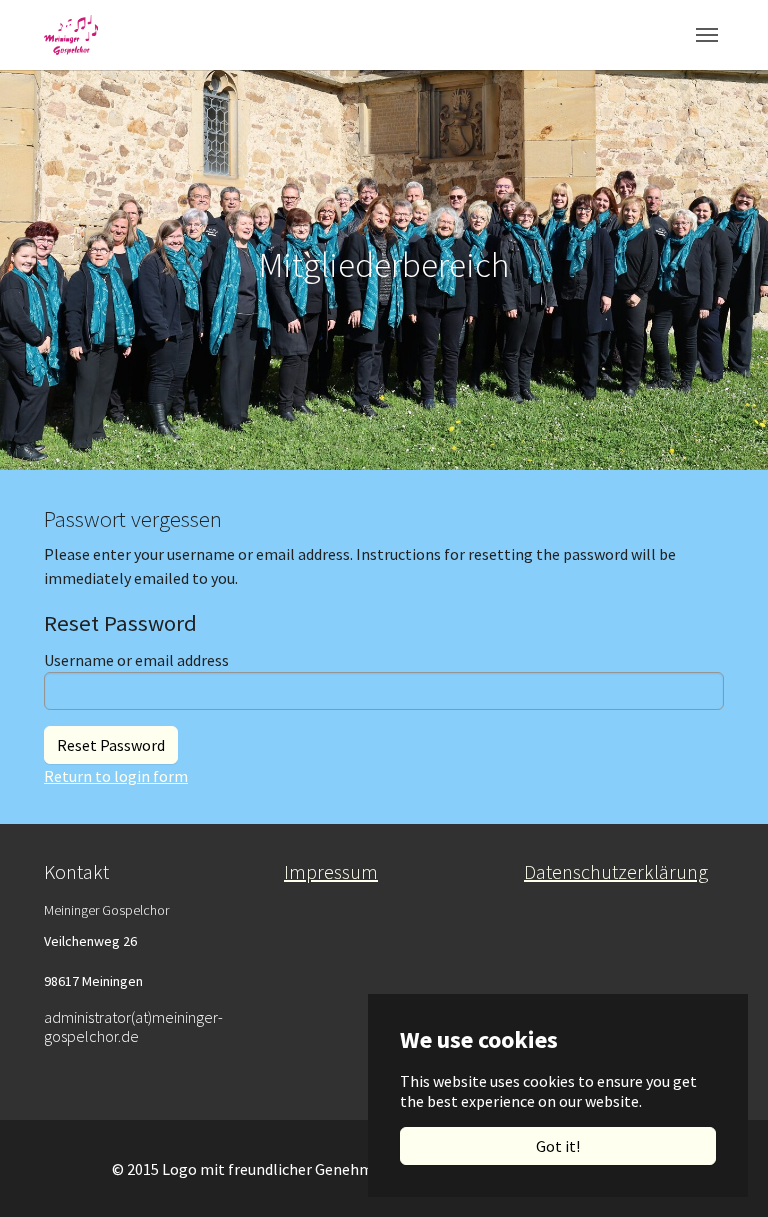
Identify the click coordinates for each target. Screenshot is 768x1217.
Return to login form (116, 776)
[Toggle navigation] (707, 35)
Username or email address (136, 660)
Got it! (558, 1146)
